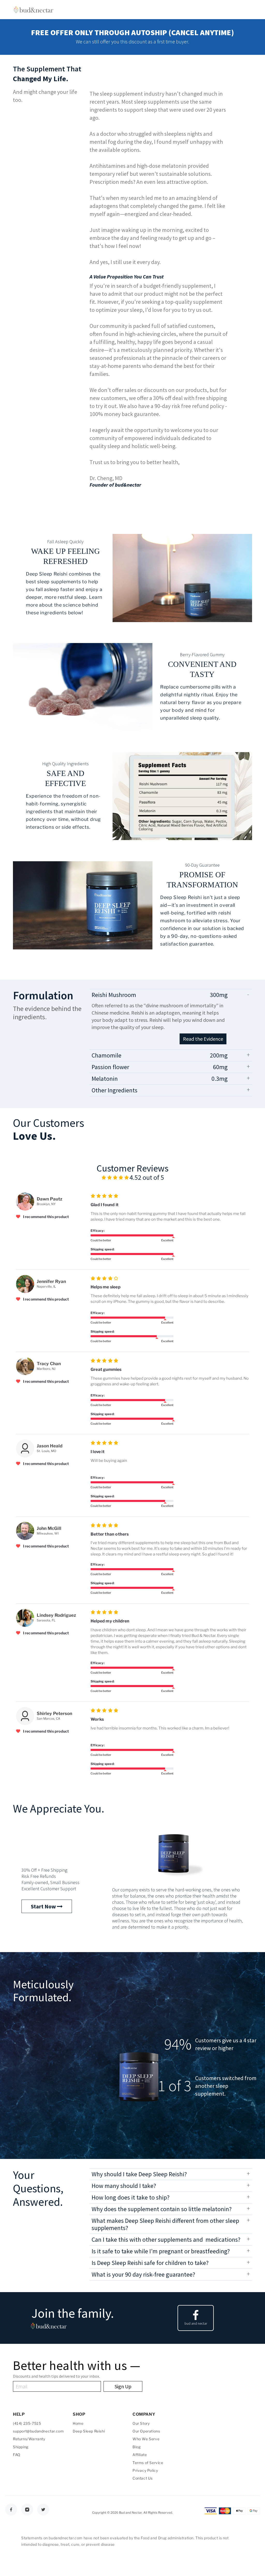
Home (78, 2423)
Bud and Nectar (130, 2513)
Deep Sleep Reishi (89, 2431)
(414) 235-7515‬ (27, 2423)
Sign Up (123, 2386)
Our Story (141, 2423)
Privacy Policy (145, 2470)
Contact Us (143, 2478)
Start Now (44, 1906)
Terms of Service (148, 2463)
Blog (137, 2447)
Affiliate (140, 2455)
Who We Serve (146, 2439)
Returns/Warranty (29, 2439)
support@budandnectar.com (38, 2431)
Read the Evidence (203, 1039)
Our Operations (146, 2431)
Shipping (21, 2447)
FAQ (17, 2455)
